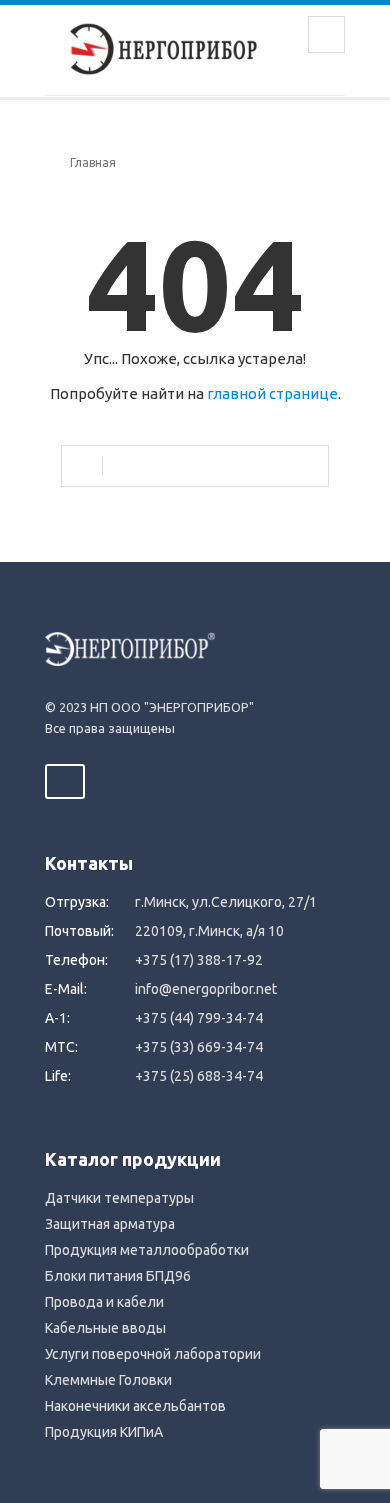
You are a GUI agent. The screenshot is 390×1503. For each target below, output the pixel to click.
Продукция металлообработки (147, 1250)
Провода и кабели (104, 1302)
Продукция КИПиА (104, 1432)
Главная (93, 162)
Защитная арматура (110, 1224)
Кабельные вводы (105, 1328)
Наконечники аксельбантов (135, 1406)
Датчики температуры (119, 1198)
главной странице (272, 393)
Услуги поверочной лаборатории (153, 1354)
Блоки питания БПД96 (118, 1276)
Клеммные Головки (108, 1380)
